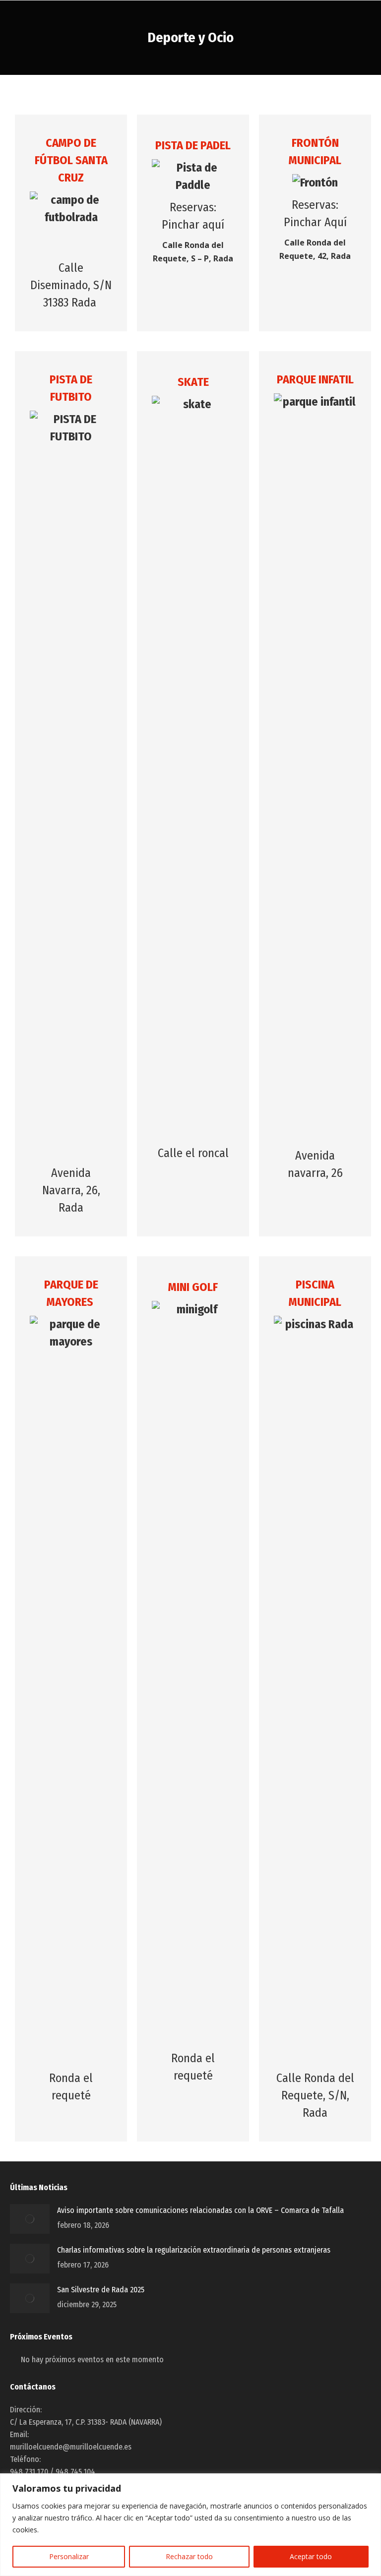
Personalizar (69, 2556)
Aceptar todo (311, 2556)
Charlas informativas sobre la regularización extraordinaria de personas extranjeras (194, 2250)
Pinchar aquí (193, 225)
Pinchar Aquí (315, 222)
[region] (190, 2525)
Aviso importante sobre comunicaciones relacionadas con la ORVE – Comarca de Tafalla (200, 2210)
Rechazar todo (189, 2556)
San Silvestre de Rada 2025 (101, 2290)
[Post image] (30, 2219)
